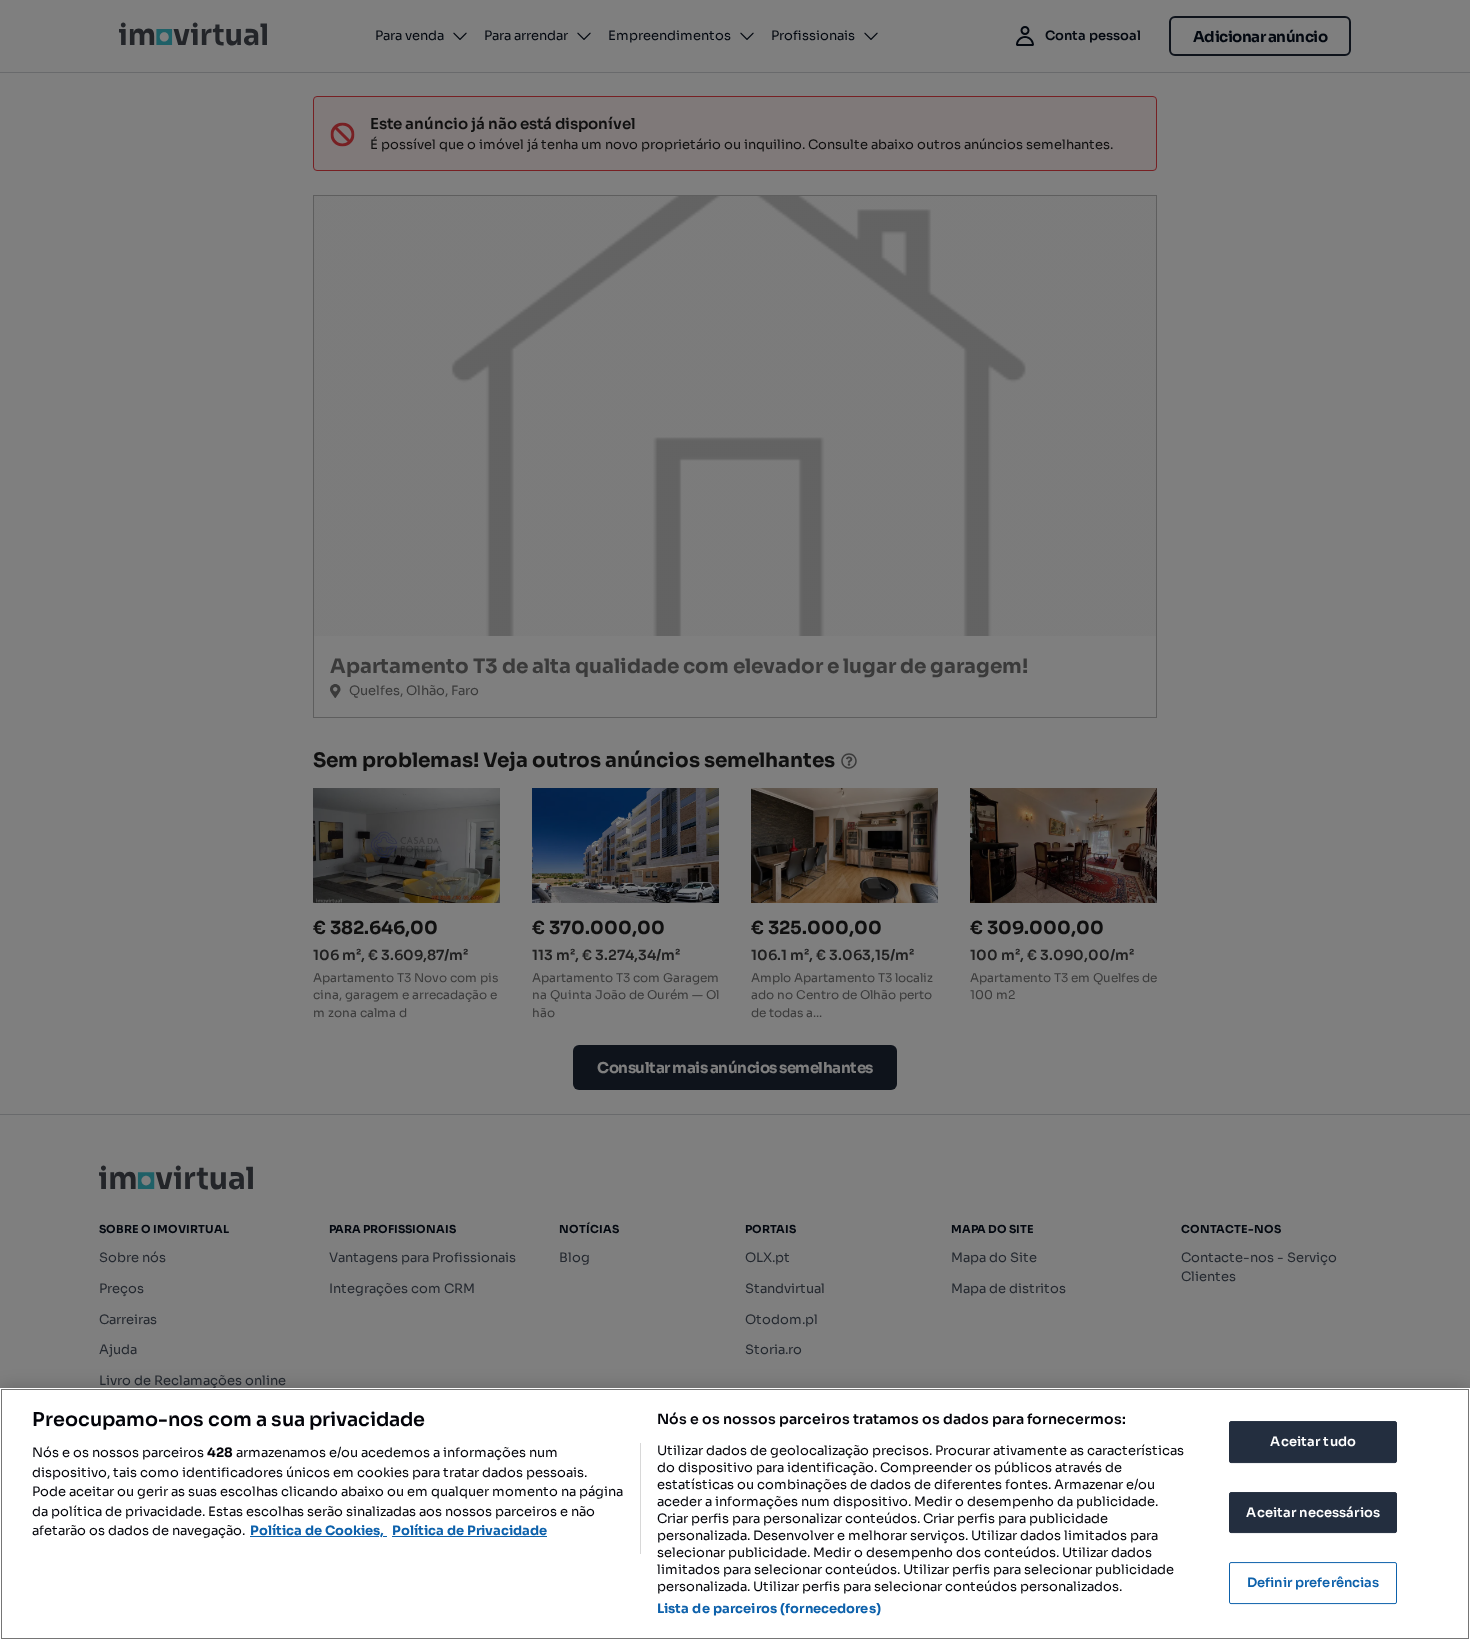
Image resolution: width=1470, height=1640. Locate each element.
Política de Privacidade (469, 1530)
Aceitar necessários (1312, 1512)
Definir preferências (1313, 1582)
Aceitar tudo (1313, 1441)
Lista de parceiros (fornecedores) (769, 1608)
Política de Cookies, (318, 1530)
